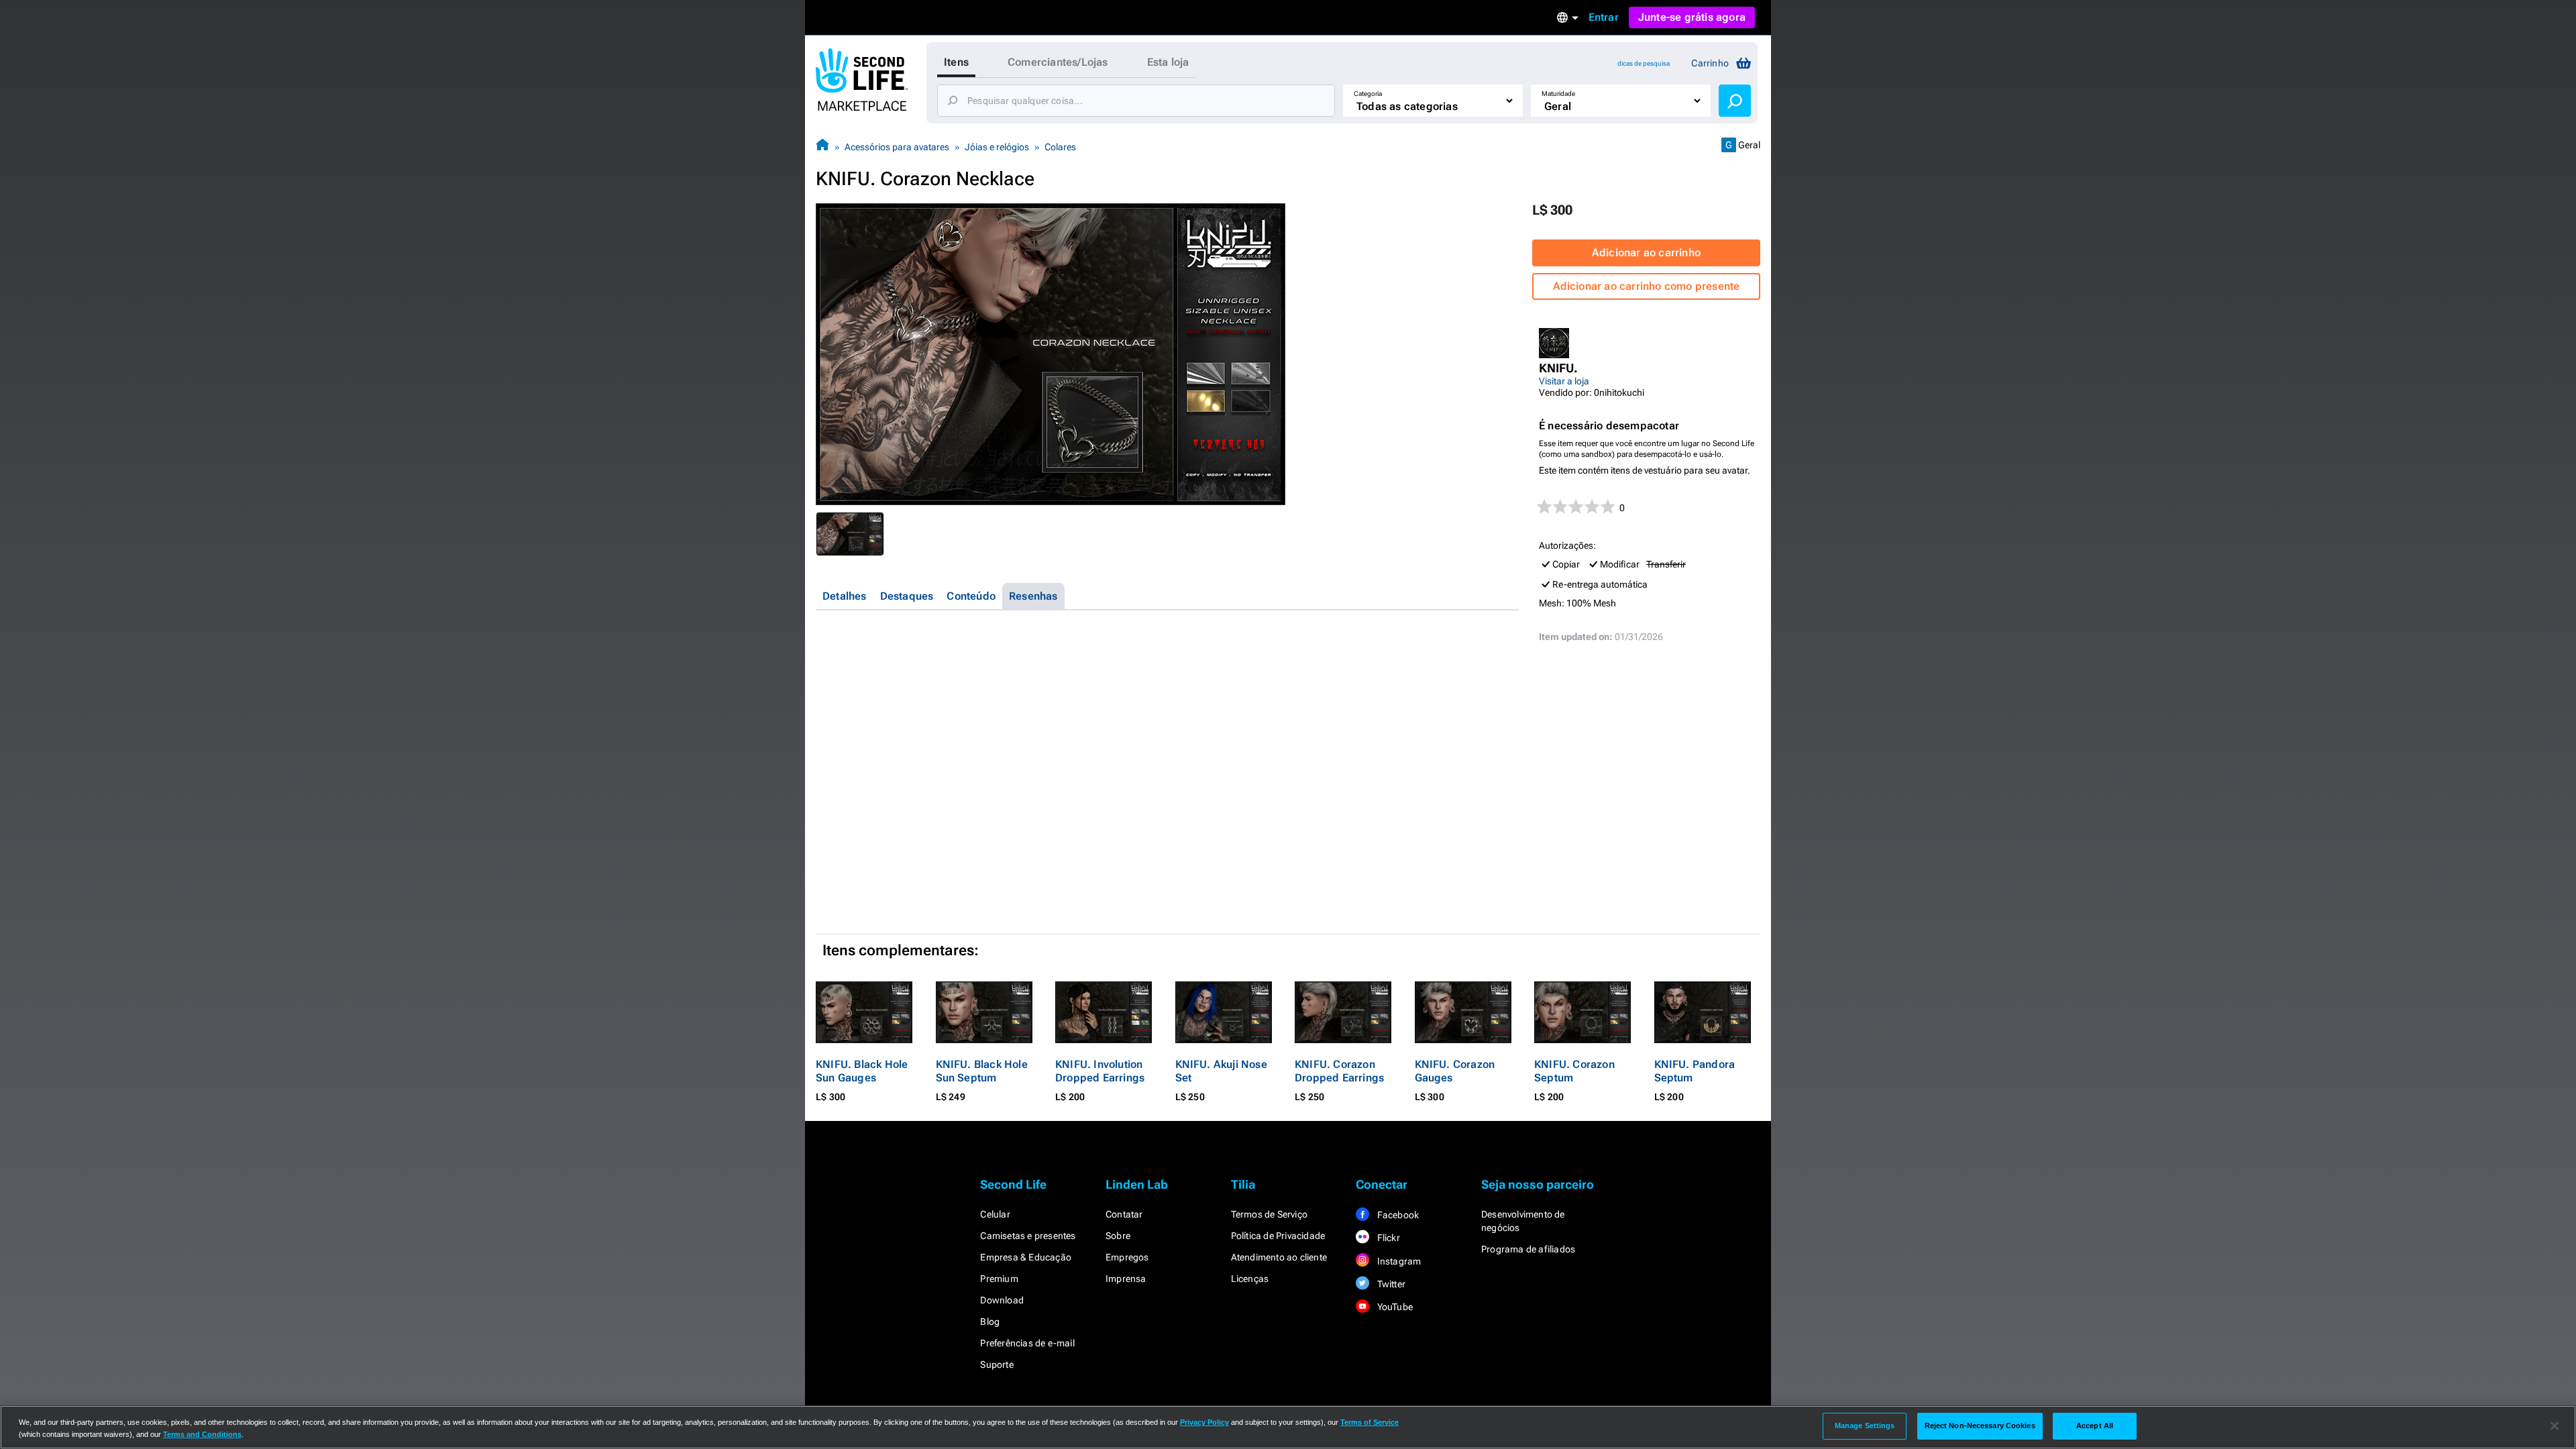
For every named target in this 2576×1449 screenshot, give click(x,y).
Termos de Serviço (1269, 1214)
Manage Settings (1865, 1426)
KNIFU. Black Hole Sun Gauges (862, 1071)
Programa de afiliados (1528, 1249)
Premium (999, 1279)
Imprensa (1126, 1279)
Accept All (2095, 1426)
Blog (990, 1322)
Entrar (1604, 17)
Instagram (1398, 1261)
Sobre (1118, 1236)
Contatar (1124, 1214)
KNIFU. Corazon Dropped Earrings (1339, 1071)
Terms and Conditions (202, 1434)
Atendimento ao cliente (1279, 1257)
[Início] (822, 147)
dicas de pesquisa (1644, 63)
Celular (995, 1214)
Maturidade (1558, 94)
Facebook (1397, 1215)
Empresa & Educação (1026, 1257)
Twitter (1390, 1284)
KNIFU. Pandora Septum (1695, 1071)
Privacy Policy (1204, 1422)
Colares (1060, 147)
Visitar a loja (1564, 381)
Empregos (1127, 1257)
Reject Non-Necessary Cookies (1980, 1426)
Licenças (1250, 1279)
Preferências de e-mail (1027, 1343)
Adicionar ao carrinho (1646, 253)
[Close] (2555, 1426)
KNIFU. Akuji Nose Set (1221, 1071)
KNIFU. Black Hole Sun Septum (982, 1071)
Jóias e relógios (997, 147)
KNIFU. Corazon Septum (1574, 1071)
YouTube (1394, 1307)
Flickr (1387, 1238)
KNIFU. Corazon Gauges (1455, 1071)
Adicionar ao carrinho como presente (1647, 286)
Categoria (1368, 94)
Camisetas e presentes (1028, 1236)
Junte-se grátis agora (1692, 17)
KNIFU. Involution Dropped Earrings (1100, 1071)
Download (1002, 1300)
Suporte (997, 1364)
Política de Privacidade (1278, 1236)
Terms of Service (1370, 1422)
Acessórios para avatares (897, 147)
